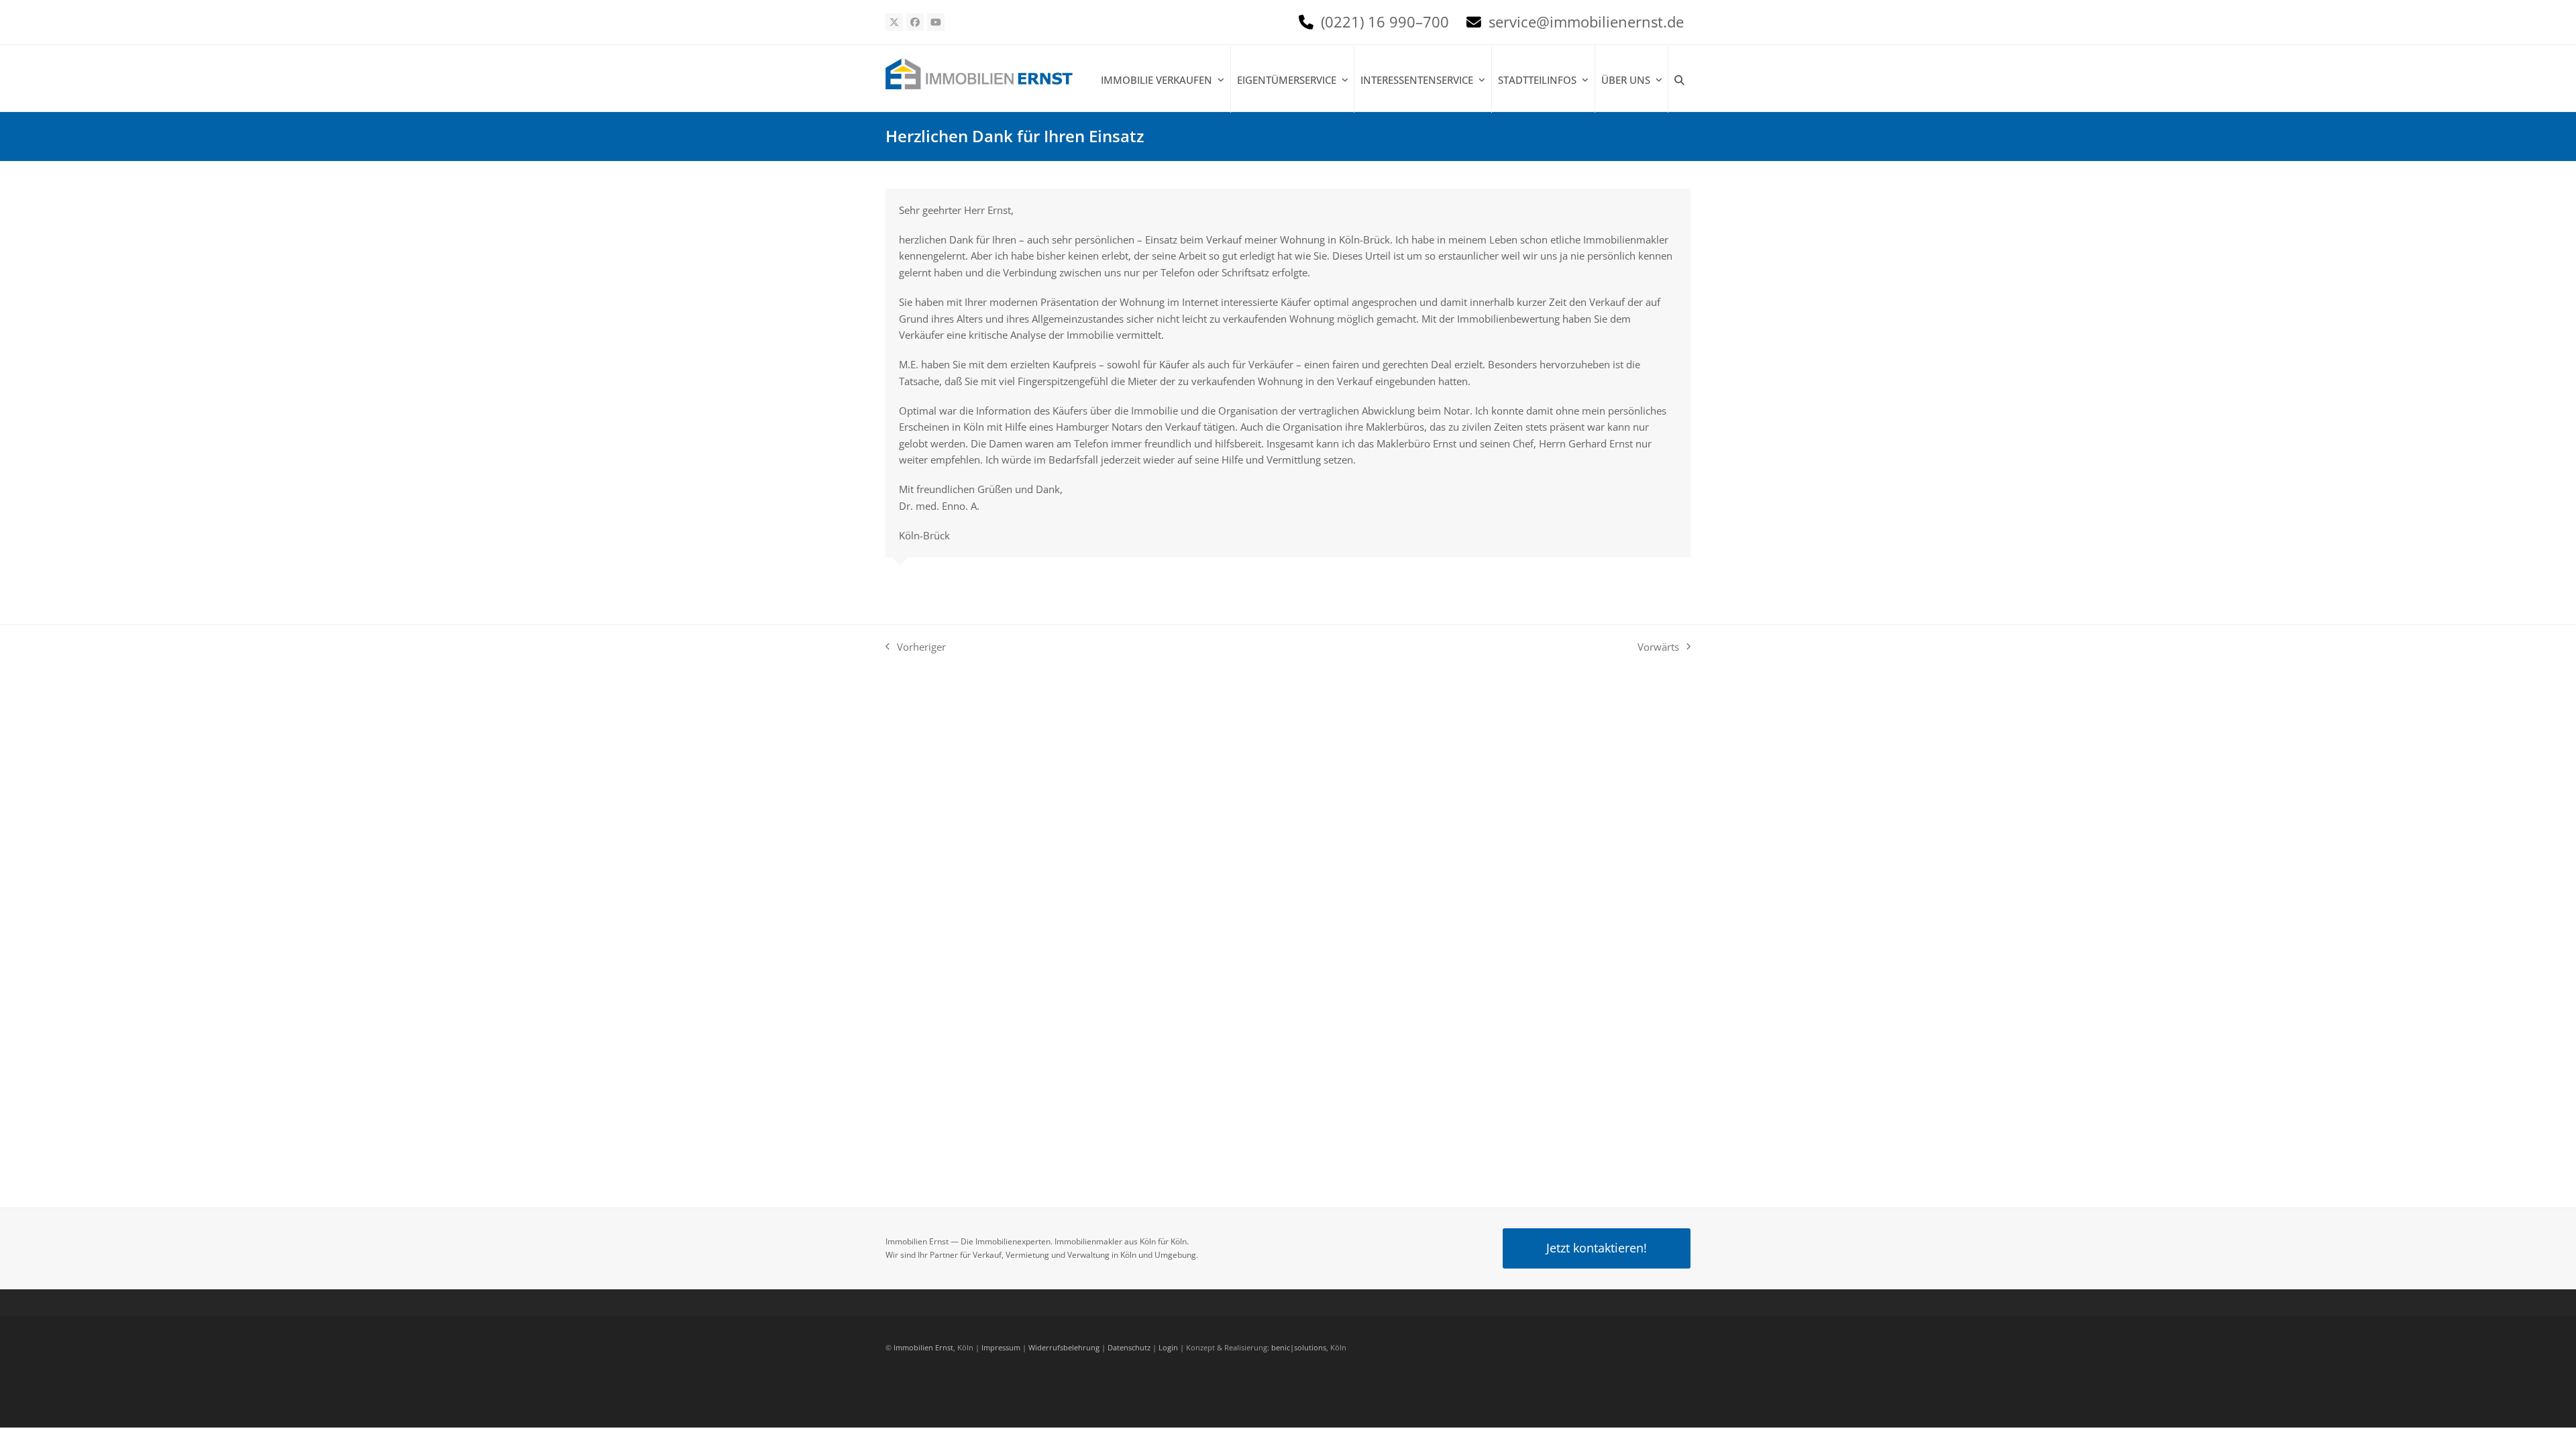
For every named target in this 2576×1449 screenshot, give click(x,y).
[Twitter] (894, 22)
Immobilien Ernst (923, 1347)
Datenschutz (1129, 1347)
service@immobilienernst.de (1586, 22)
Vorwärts (1658, 646)
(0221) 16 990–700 (1385, 22)
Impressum (1001, 1347)
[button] (1679, 80)
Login (1168, 1347)
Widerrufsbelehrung (1064, 1347)
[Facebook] (915, 22)
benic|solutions (1299, 1347)
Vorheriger (916, 646)
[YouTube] (936, 22)
